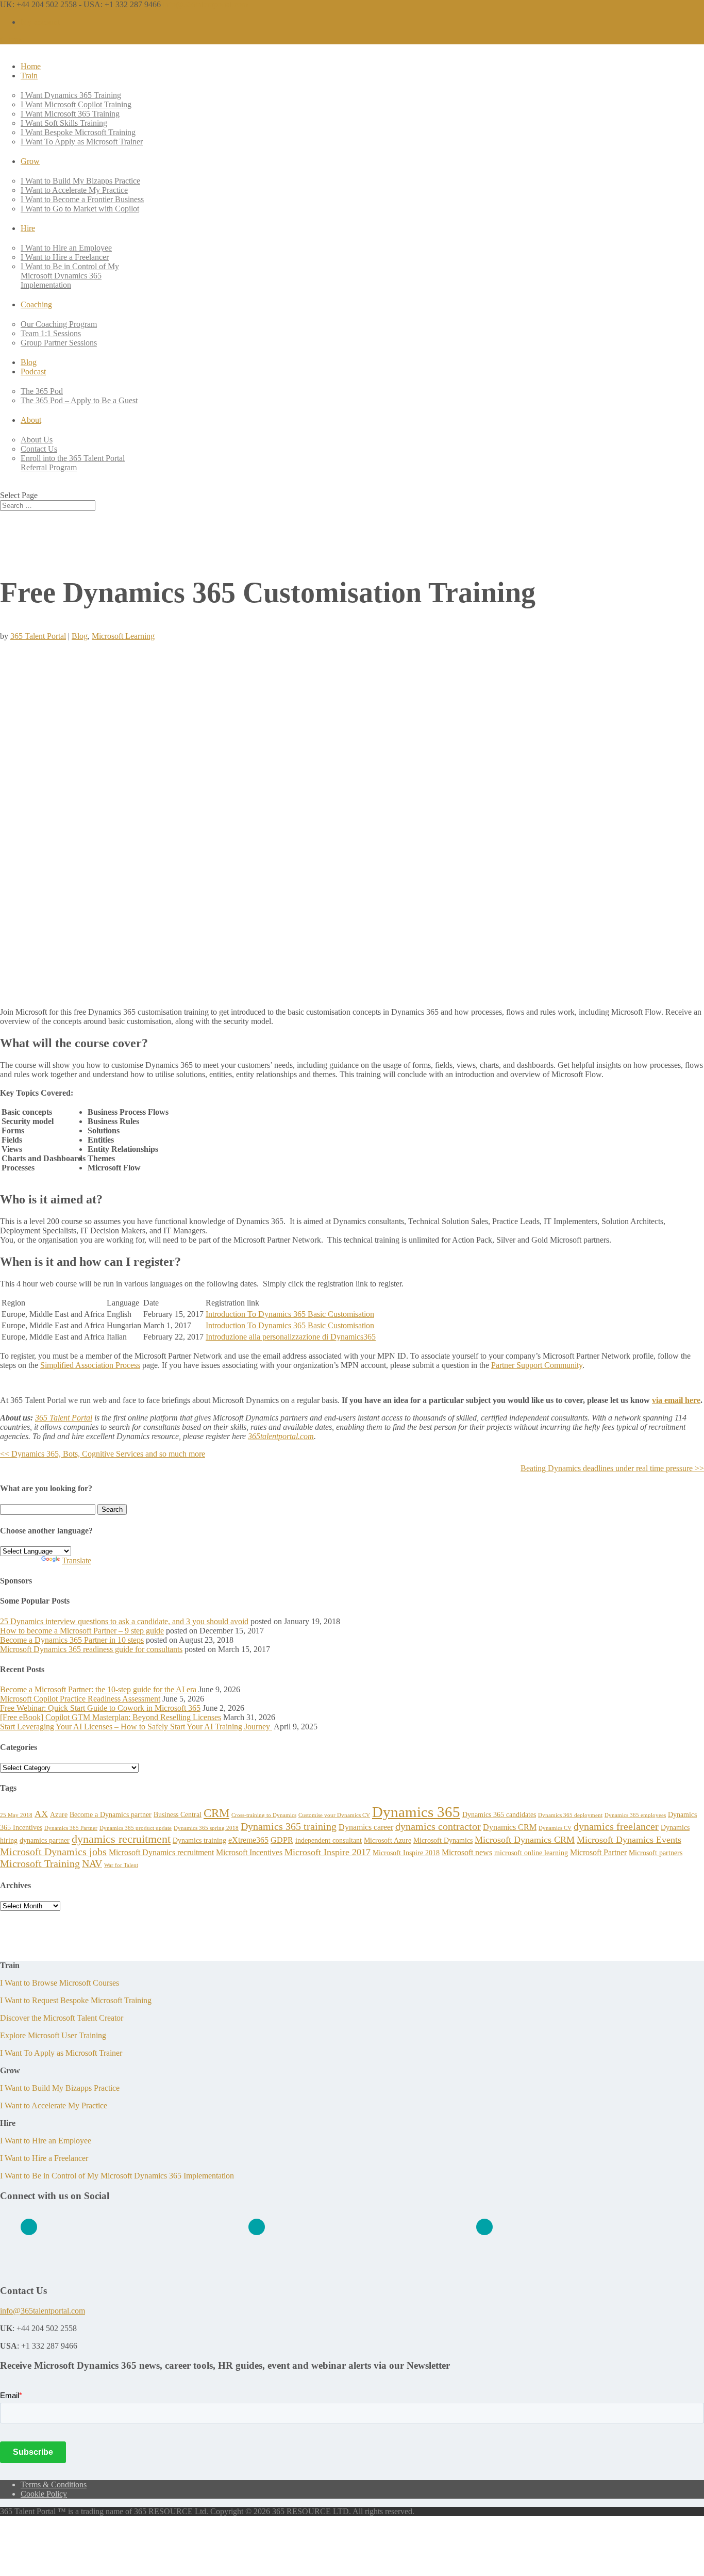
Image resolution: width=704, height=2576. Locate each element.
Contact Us (39, 449)
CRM (216, 1813)
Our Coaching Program (59, 324)
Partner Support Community (537, 1365)
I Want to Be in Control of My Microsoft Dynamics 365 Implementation (70, 276)
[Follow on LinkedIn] (29, 2227)
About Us (37, 440)
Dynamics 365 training (289, 1826)
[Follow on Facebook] (257, 2227)
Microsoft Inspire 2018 (406, 1853)
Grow (30, 161)
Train (29, 76)
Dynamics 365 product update (136, 1828)
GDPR (282, 1840)
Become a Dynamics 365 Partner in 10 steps (72, 1640)
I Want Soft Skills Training (64, 123)
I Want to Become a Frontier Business (82, 199)
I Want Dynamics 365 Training (71, 95)
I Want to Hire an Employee (66, 248)
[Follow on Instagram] (484, 2227)
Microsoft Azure (388, 1840)
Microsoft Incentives (249, 1852)
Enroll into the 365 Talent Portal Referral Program (73, 463)
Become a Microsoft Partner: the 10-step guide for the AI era (98, 1689)
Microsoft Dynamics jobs (53, 1852)
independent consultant (329, 1840)
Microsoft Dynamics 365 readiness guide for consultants (91, 1649)
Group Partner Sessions (59, 343)
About (31, 420)
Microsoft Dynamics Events (629, 1840)
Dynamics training (199, 1840)
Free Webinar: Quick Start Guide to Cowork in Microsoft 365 (100, 1708)
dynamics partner (45, 1840)
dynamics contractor (438, 1826)
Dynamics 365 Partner (71, 1828)
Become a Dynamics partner (111, 1814)
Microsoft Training (40, 1863)
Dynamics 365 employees (635, 1815)
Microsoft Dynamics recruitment (161, 1852)
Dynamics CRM (510, 1827)
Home (31, 66)
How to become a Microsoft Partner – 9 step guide (82, 1631)
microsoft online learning (531, 1853)
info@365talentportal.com (43, 2311)
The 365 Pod (42, 391)
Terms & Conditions (54, 2484)
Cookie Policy (44, 2494)
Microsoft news (467, 1852)
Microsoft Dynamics (443, 1840)
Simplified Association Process (90, 1365)
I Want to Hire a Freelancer (65, 257)
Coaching (36, 304)
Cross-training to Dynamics (264, 1815)
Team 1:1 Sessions (51, 333)
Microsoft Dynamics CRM (525, 1840)
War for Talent (121, 1865)
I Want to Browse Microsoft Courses (60, 1983)
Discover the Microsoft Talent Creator (62, 2018)
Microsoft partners (656, 1853)
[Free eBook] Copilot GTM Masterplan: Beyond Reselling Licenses (111, 1717)
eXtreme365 (248, 1840)
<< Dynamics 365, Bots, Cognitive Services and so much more (103, 1454)
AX (41, 1814)
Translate (77, 1561)
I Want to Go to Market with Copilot (80, 209)
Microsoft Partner (598, 1852)
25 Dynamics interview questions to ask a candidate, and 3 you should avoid (124, 1621)
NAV (92, 1863)
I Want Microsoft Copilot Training (76, 104)
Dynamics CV (555, 1828)
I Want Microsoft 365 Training (70, 114)
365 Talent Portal (38, 636)
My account (40, 22)
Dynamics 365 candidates (499, 1814)
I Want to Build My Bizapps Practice (80, 181)
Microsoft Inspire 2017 (328, 1852)
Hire (28, 228)
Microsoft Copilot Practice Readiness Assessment (80, 1699)
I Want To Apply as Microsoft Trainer (82, 142)
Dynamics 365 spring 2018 (206, 1828)
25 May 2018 (16, 1815)
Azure (59, 1814)
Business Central (178, 1814)
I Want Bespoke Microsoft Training (78, 132)
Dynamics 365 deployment (570, 1815)
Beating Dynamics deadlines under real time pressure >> (612, 1468)
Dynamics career (366, 1827)
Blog (29, 362)
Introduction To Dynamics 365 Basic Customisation (290, 1314)
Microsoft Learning (123, 636)
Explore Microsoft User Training (53, 2035)
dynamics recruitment (121, 1839)
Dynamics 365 (416, 1812)
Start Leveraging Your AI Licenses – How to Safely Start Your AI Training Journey (136, 1727)
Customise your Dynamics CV (334, 1815)
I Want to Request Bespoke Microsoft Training (76, 2000)
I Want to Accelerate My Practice (74, 190)
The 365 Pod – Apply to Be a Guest (79, 400)
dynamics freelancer (616, 1826)
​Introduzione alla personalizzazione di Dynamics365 (291, 1337)
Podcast (33, 371)
